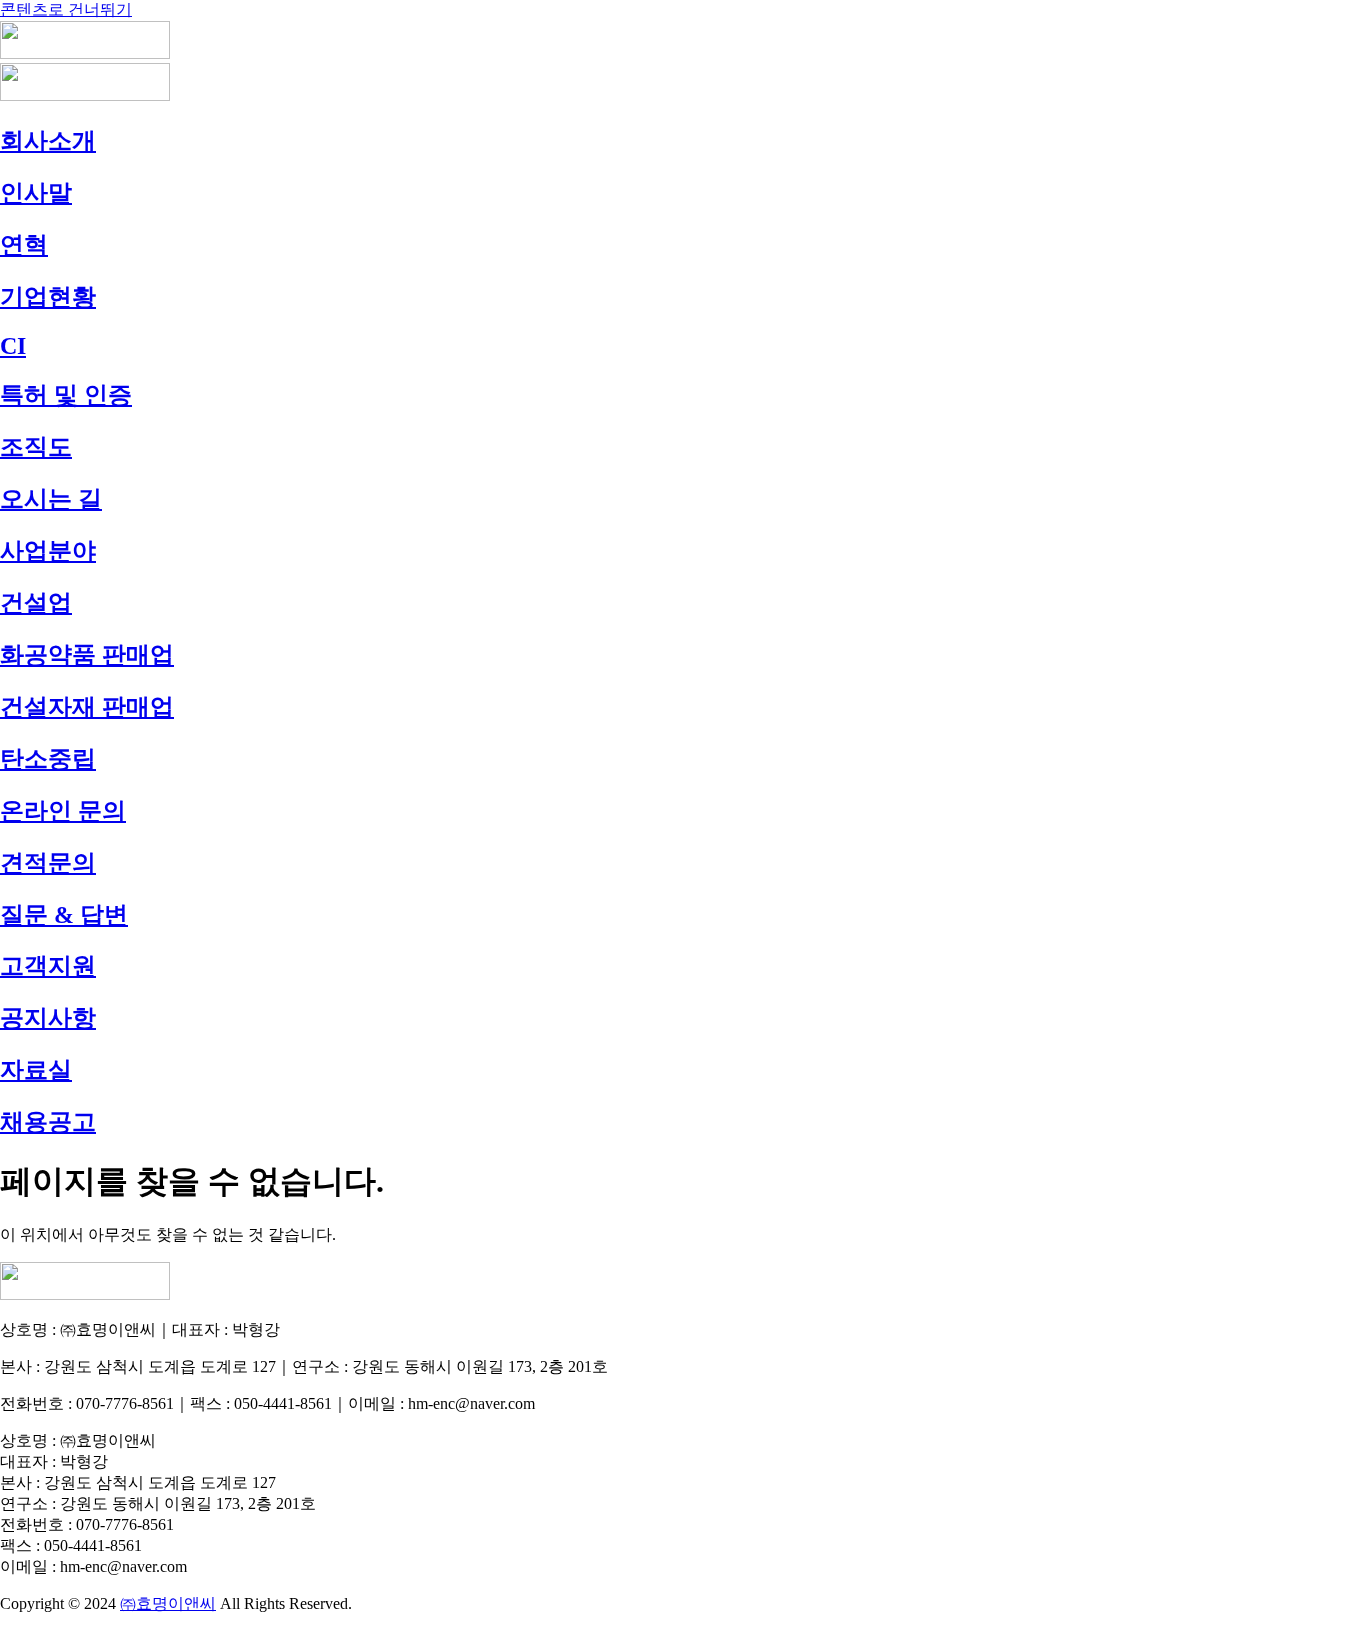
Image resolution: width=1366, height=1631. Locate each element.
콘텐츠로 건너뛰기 (66, 9)
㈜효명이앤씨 (168, 1603)
